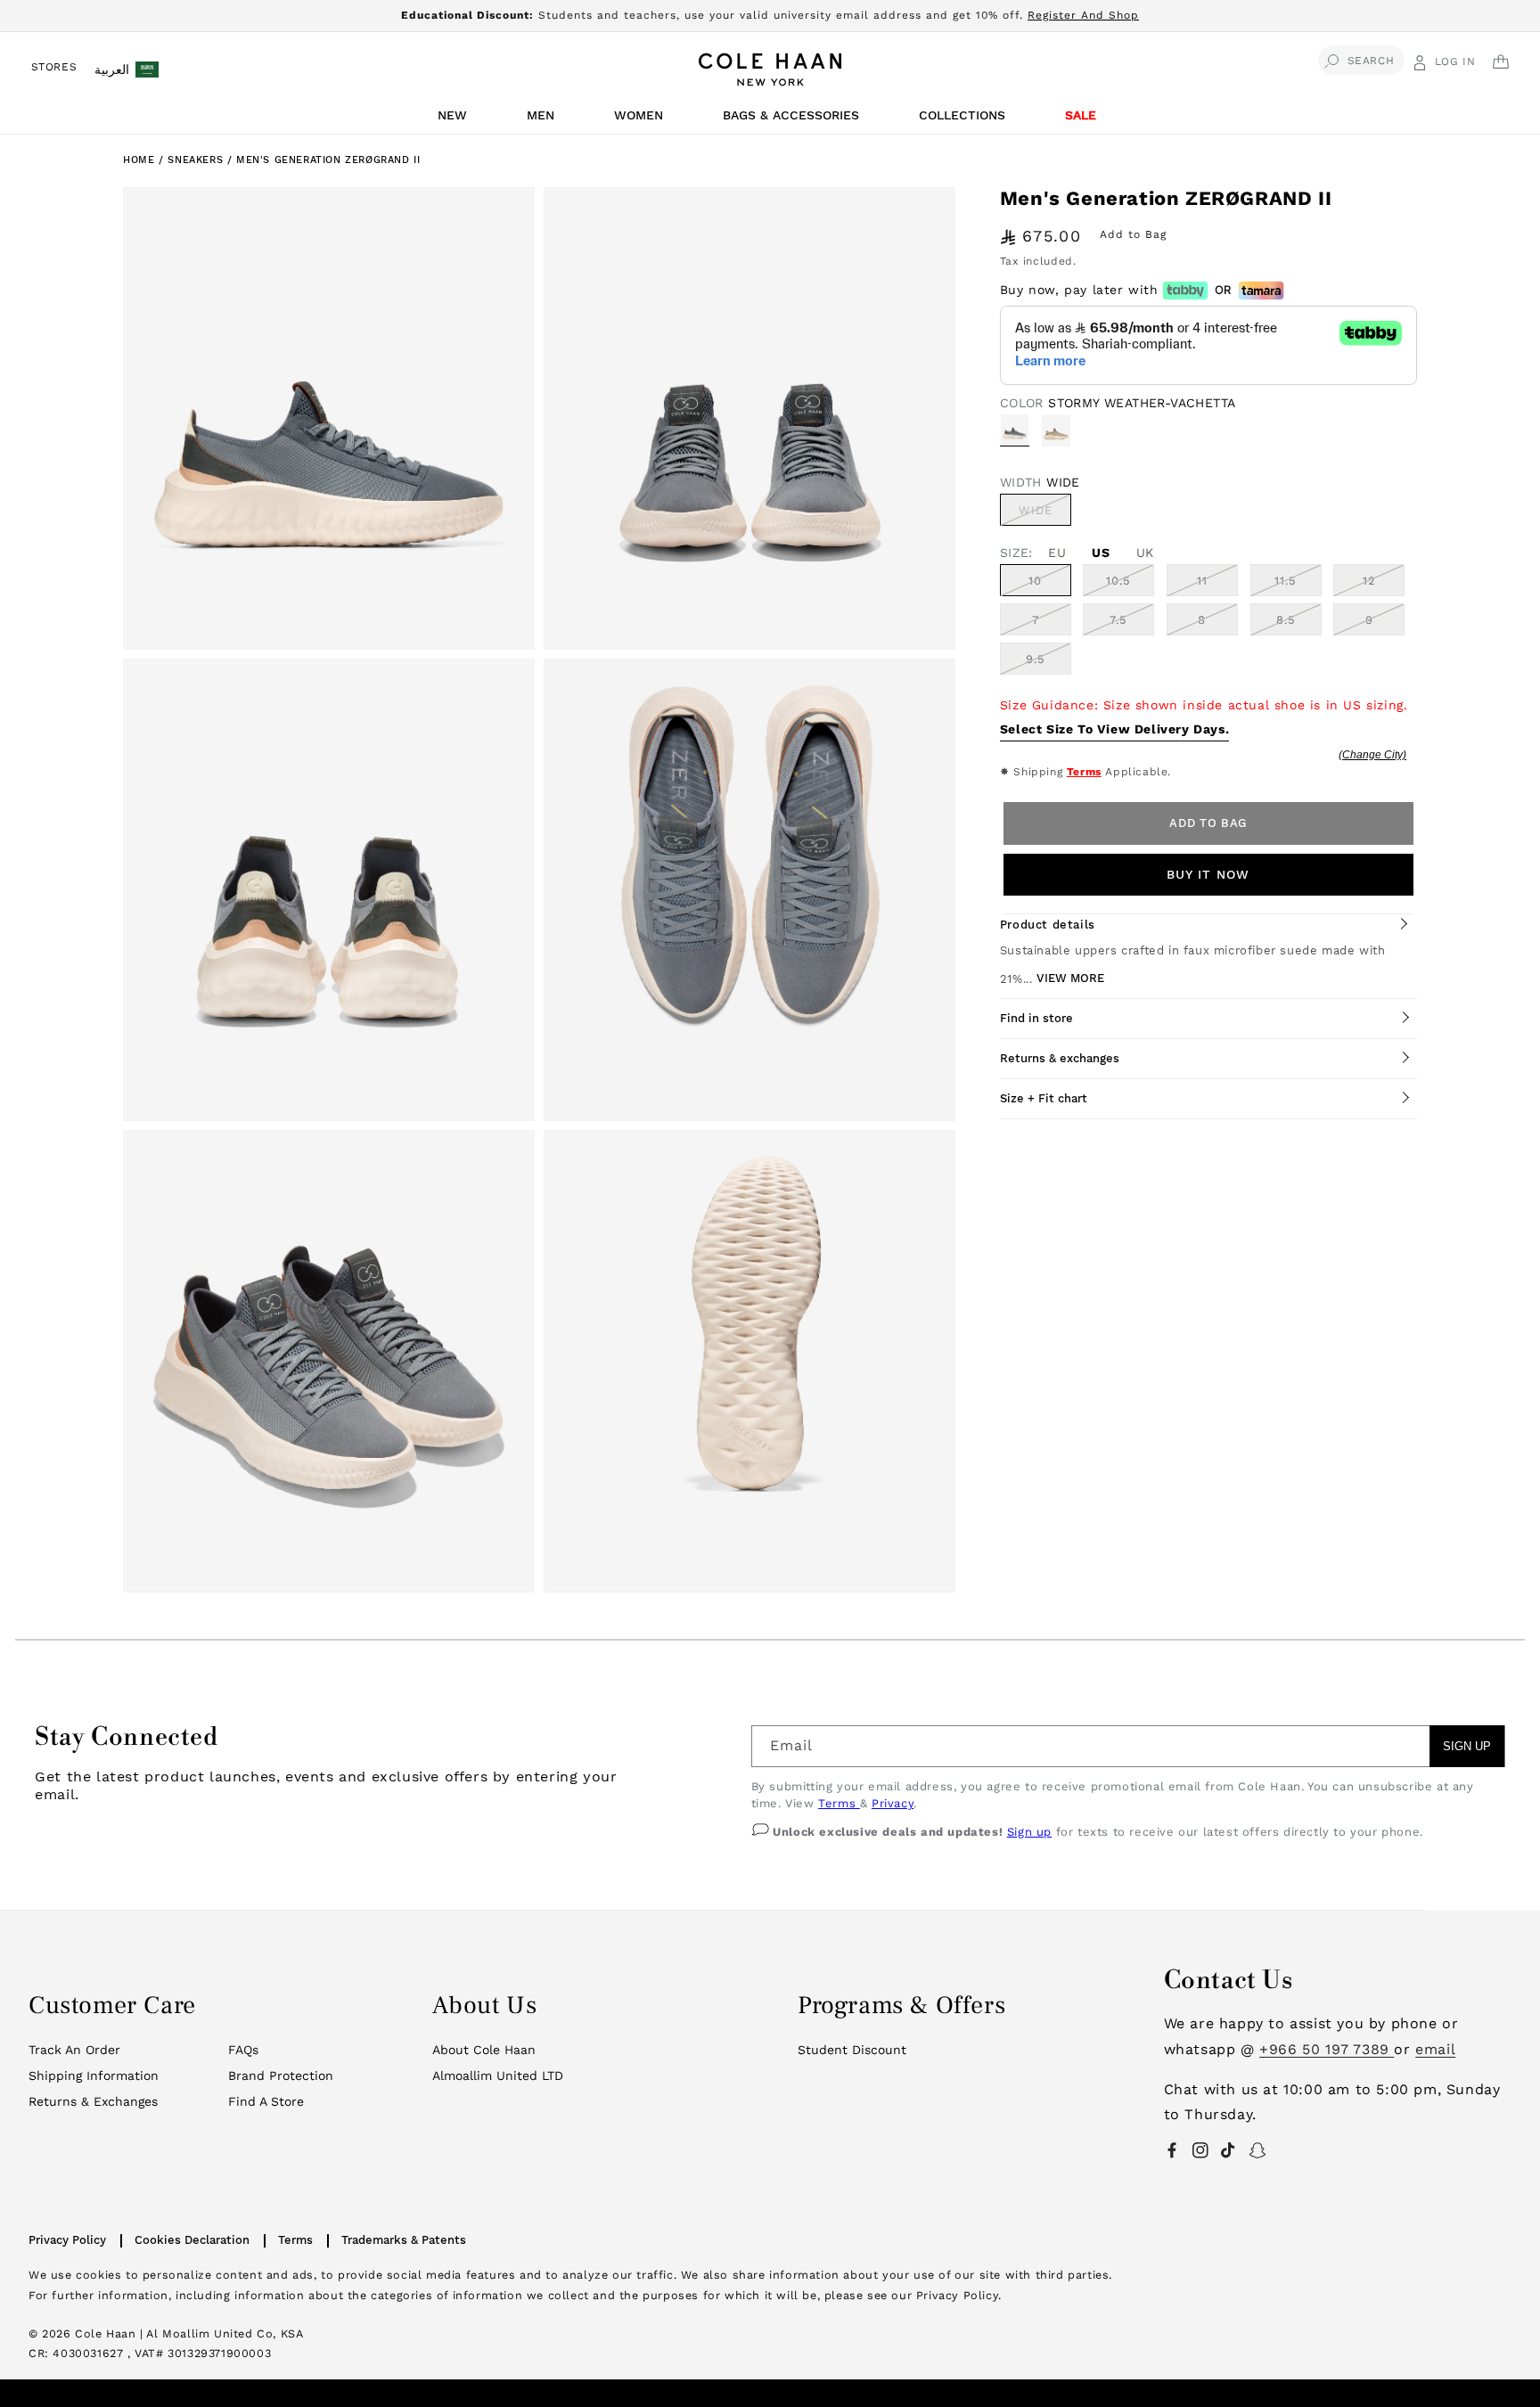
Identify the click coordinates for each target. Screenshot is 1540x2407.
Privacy (893, 1803)
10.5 (1118, 581)
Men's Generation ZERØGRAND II (328, 160)
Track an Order (74, 2050)
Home (139, 160)
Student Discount (852, 2050)
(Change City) (1372, 755)
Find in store (1036, 1018)
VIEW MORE (1070, 978)
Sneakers (197, 160)
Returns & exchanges (1060, 1058)
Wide (1045, 514)
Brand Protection (281, 2075)
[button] (455, 120)
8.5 (1286, 620)
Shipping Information (94, 2075)
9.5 (1036, 659)
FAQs (243, 2050)
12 (1369, 581)
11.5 (1286, 581)
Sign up (1029, 1832)
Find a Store (266, 2101)
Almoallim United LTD (498, 2075)
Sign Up (1467, 1746)
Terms (1084, 772)
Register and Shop (1083, 15)
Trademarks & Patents (404, 2240)
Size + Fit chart (1044, 1098)
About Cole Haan (484, 2050)
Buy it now (1208, 874)
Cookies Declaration (192, 2240)
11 (1202, 581)
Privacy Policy (67, 2240)
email (1435, 2049)
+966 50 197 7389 (1327, 2049)
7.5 (1118, 620)
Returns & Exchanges (93, 2101)
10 (1035, 581)
